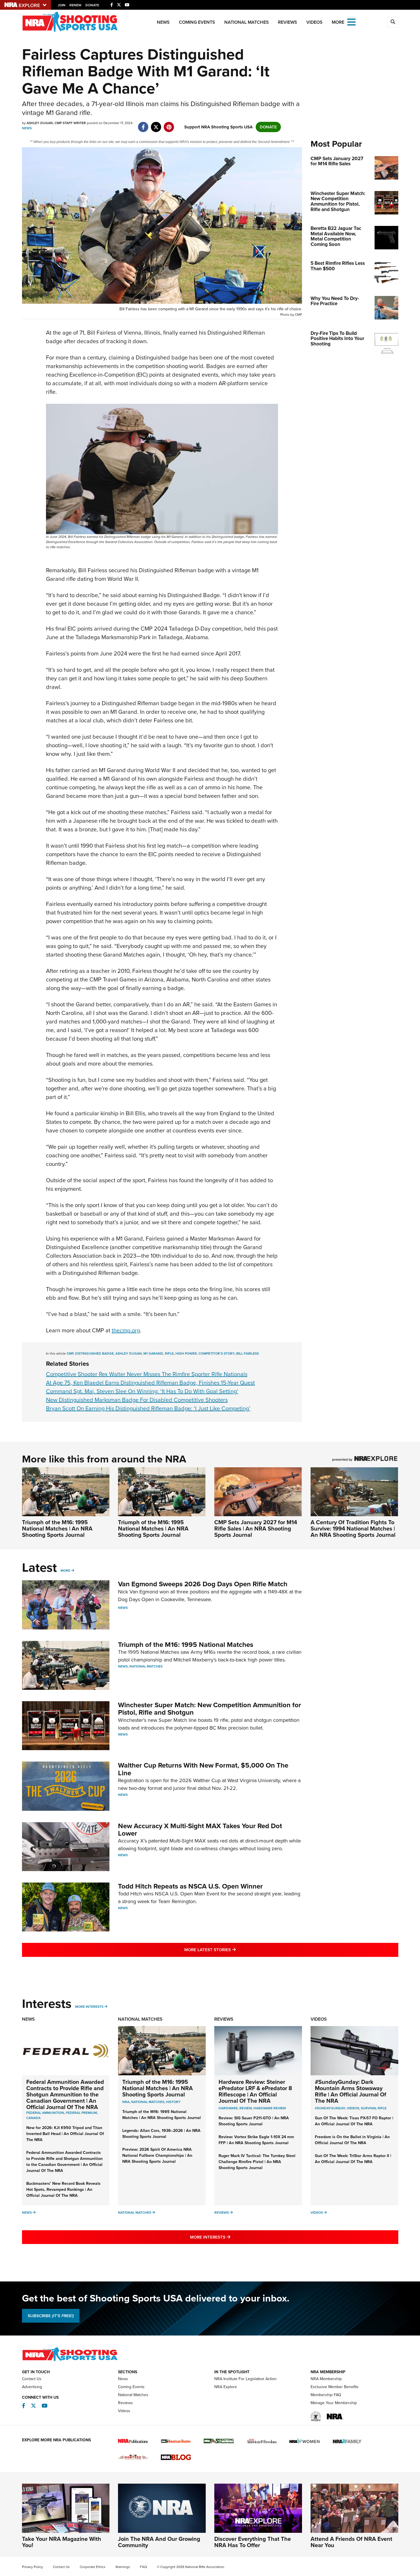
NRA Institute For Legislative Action (245, 2379)
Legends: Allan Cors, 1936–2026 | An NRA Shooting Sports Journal (161, 2134)
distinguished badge (94, 1353)
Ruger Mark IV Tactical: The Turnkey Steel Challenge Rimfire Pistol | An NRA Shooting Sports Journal (257, 2162)
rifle (169, 1353)
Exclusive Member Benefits (335, 2387)
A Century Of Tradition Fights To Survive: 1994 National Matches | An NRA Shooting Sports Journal (353, 1528)
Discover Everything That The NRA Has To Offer (253, 2542)
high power (186, 1353)
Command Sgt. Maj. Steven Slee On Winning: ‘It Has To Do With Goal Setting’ (142, 1391)
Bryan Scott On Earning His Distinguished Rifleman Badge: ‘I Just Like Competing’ (148, 1408)
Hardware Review (270, 2108)
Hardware (228, 2108)
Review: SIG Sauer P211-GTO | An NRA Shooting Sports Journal (254, 2121)
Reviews (288, 22)
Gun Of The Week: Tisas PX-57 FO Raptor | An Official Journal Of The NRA (354, 2121)
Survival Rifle (374, 2108)
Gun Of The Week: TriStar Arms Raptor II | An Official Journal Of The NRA (353, 2159)
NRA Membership (326, 2379)
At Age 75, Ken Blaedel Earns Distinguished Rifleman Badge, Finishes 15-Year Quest (150, 1383)
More (65, 1571)
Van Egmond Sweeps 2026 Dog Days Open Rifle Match (203, 1584)
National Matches (247, 22)
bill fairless (248, 1353)
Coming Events (197, 22)
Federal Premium (81, 2113)
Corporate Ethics (93, 2567)
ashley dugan (129, 1353)
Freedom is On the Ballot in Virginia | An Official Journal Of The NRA (352, 2140)
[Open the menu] (351, 22)
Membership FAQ (326, 2395)
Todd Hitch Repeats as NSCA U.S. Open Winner (190, 1886)
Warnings (123, 2567)
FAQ (143, 2567)
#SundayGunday (330, 2108)
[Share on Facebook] (143, 124)
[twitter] (156, 124)
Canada (33, 2118)
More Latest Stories (233, 1950)
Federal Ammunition (45, 2113)
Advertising (32, 2387)
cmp (70, 1353)
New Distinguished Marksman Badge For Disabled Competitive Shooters (137, 1400)
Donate (92, 5)
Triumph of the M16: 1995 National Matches (186, 1645)
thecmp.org (126, 1330)
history (173, 2102)
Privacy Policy (32, 2567)
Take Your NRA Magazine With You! (62, 2542)
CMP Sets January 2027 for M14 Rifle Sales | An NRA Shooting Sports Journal (256, 1528)
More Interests (89, 2007)
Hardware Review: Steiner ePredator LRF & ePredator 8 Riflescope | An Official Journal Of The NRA (255, 2091)
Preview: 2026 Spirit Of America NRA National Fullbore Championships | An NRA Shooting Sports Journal (157, 2155)
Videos (314, 22)
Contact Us (32, 2379)
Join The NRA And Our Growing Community (159, 2542)
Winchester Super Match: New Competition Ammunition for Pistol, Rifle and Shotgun (210, 1709)
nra (126, 2102)
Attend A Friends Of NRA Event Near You (351, 2542)
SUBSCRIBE (51, 2316)
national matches (148, 2102)
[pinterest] (169, 124)
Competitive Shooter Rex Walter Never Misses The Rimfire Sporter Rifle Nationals (147, 1374)
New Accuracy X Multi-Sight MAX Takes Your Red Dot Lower (200, 1830)
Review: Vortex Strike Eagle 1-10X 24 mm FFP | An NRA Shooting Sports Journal (256, 2140)
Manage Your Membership (334, 2403)
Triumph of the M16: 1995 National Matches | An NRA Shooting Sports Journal (57, 1528)
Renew (75, 5)
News (163, 22)
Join (62, 5)
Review (246, 2108)
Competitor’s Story (217, 1353)
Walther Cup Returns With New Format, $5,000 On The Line (203, 1769)
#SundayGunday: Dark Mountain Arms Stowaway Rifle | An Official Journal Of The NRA (351, 2091)
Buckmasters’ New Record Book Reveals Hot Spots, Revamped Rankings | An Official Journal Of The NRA (63, 2190)
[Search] (393, 22)
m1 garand (153, 1353)
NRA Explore (226, 2387)
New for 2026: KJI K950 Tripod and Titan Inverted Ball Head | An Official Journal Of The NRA (65, 2134)
